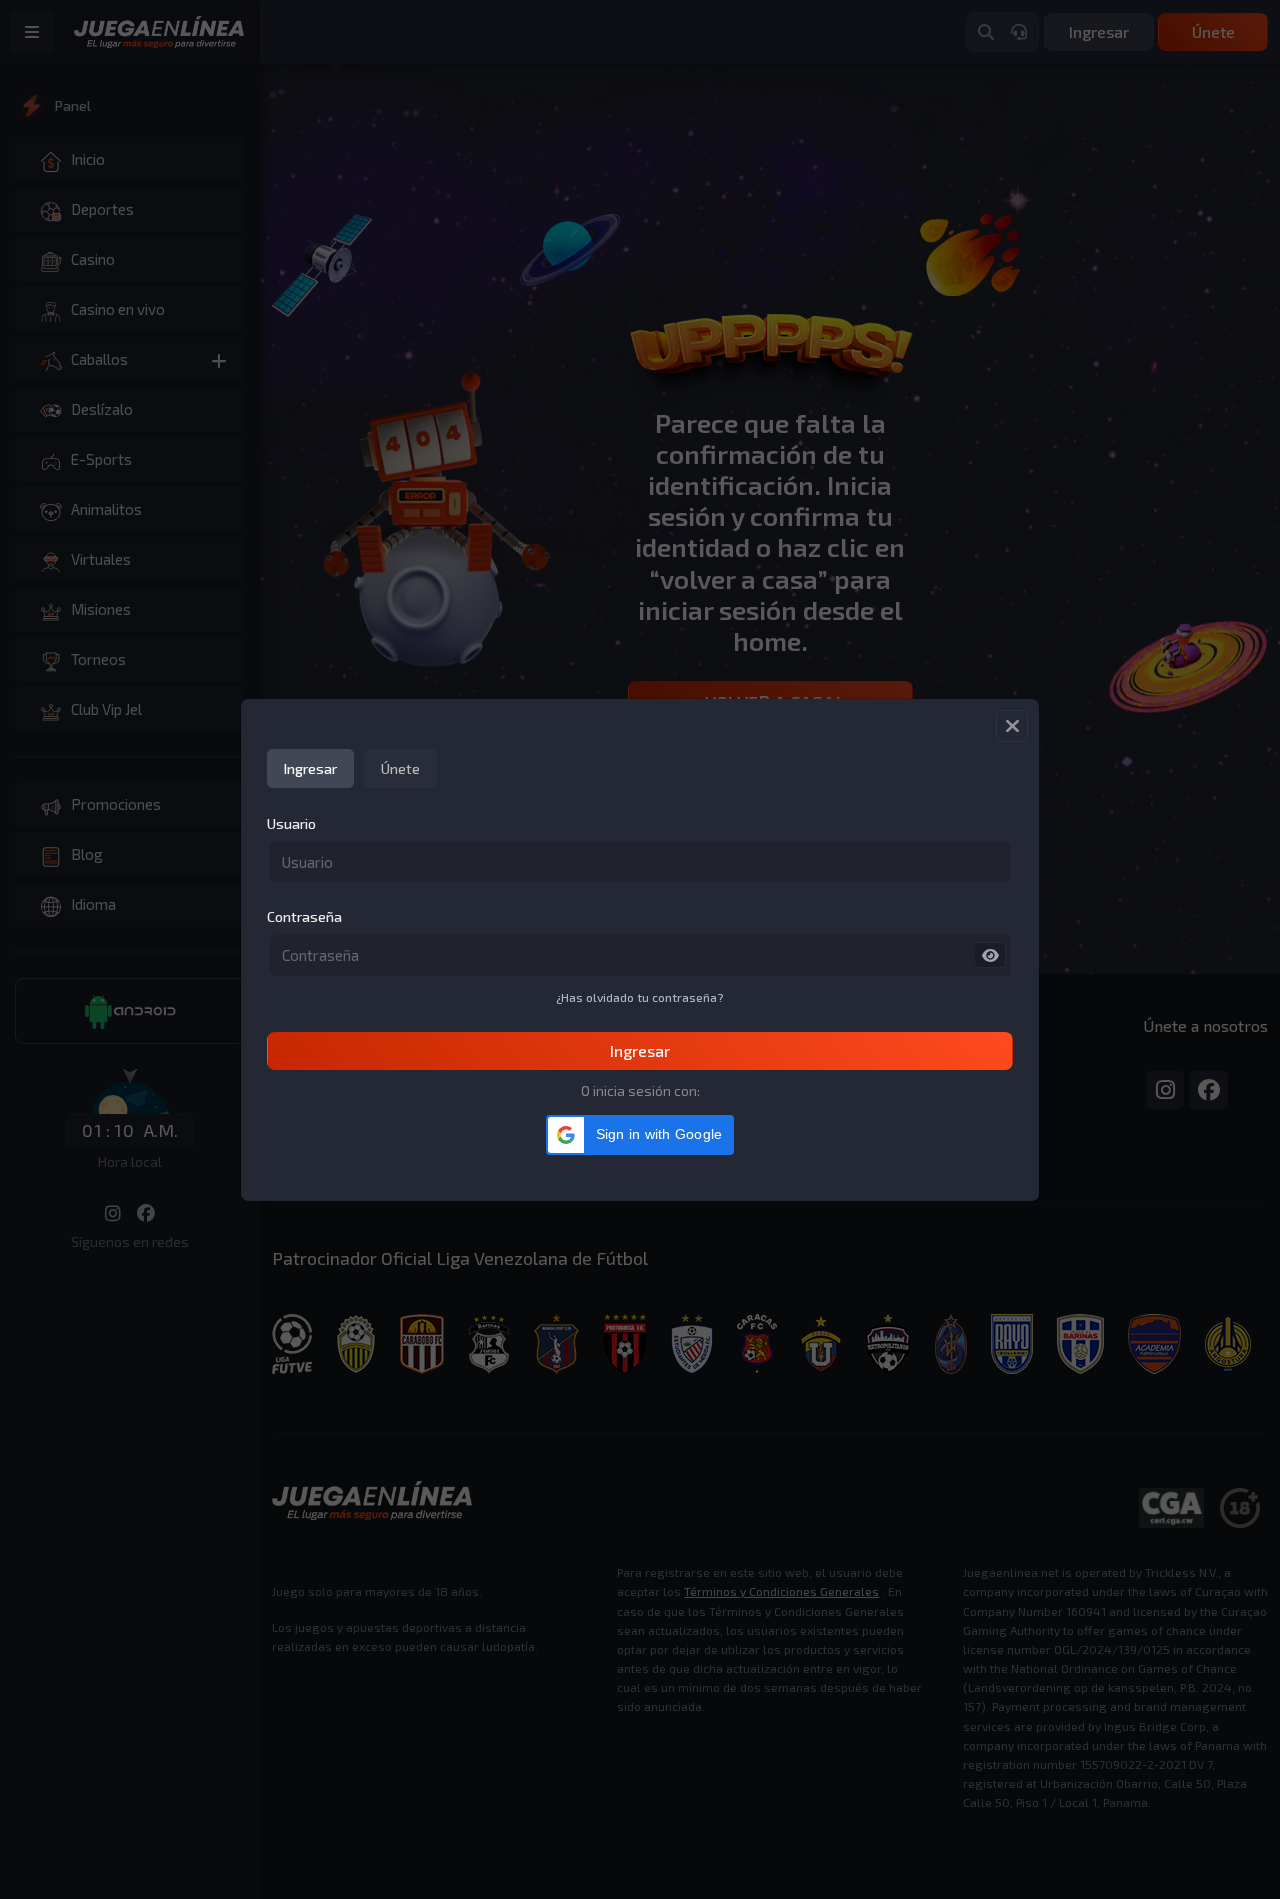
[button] (640, 1135)
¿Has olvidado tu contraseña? (640, 997)
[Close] (1012, 726)
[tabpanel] (640, 941)
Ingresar (640, 1050)
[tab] (310, 768)
